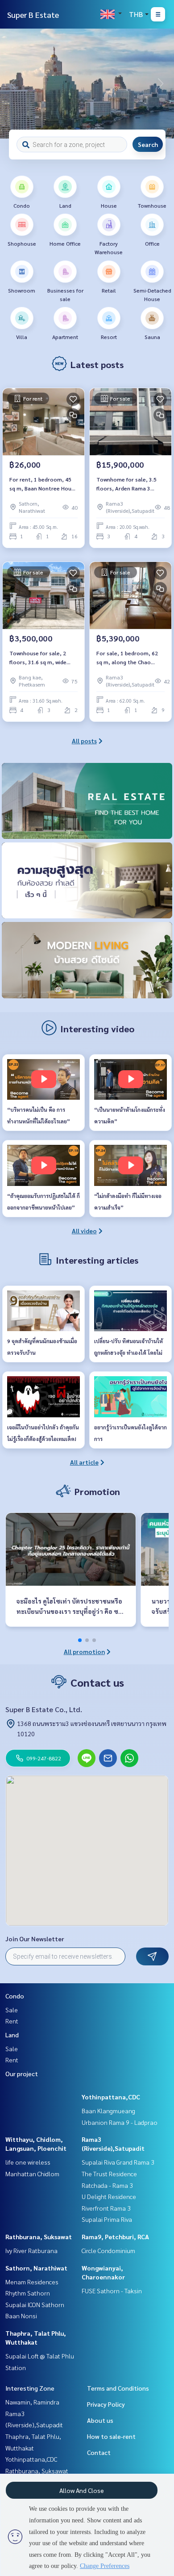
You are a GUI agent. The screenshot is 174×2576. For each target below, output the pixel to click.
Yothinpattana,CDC (111, 2097)
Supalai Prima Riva (107, 2219)
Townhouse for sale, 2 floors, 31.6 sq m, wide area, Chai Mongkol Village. (38, 658)
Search (148, 144)
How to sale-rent (111, 2436)
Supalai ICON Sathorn (35, 2304)
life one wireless (28, 2162)
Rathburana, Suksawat (39, 2237)
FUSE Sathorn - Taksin (112, 2291)
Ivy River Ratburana (31, 2250)
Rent (12, 2021)
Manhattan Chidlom (32, 2174)
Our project (22, 2073)
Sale (12, 2010)
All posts (84, 741)
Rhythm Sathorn (28, 2293)
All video (84, 1231)
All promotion (84, 1651)
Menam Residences (32, 2282)
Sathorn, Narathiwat (36, 2268)
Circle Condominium (108, 2250)
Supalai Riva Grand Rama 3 (118, 2162)
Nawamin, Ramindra (32, 2402)
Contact (99, 2452)
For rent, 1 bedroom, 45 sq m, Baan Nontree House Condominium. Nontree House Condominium (43, 484)
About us (100, 2420)
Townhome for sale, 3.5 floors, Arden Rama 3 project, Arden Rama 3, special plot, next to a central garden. (126, 484)
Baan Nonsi (21, 2316)
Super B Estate (33, 15)
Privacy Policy (106, 2404)
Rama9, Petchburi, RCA (115, 2237)
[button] (161, 84)
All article (84, 1462)
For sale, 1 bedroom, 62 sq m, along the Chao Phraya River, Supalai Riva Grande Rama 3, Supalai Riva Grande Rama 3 (128, 658)
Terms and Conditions (118, 2388)
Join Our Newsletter (35, 1939)
